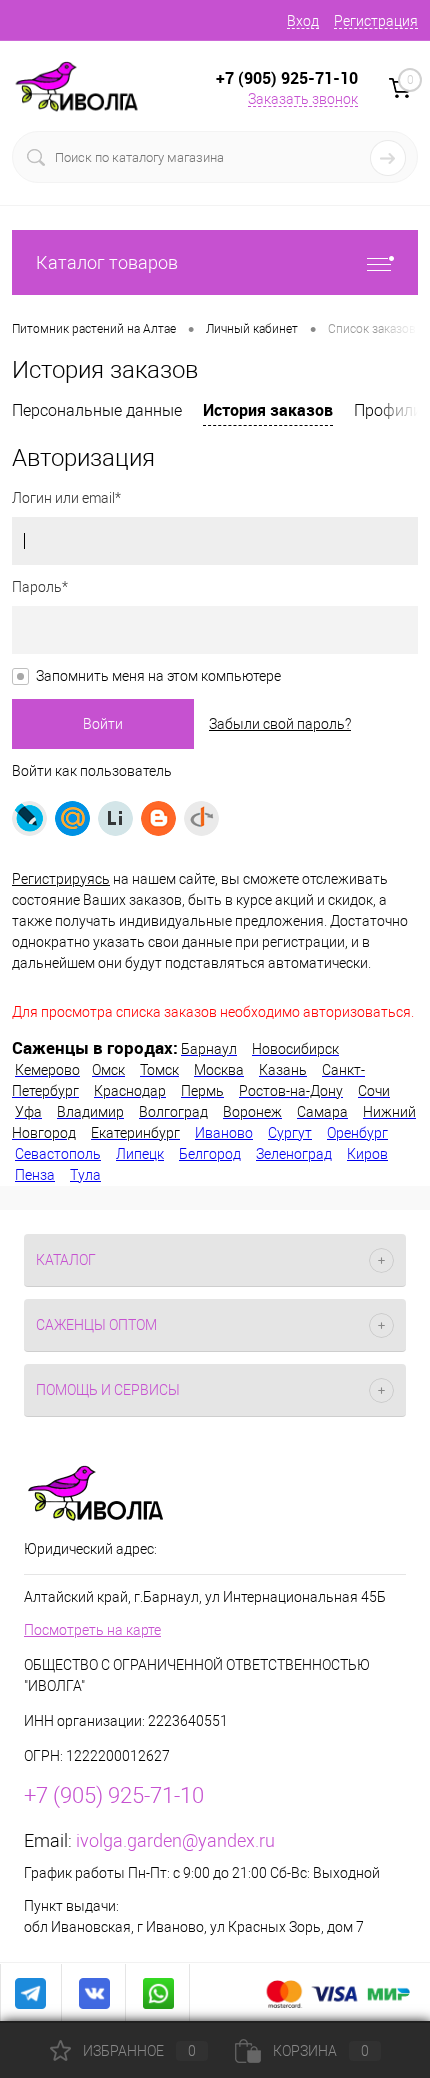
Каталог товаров (107, 262)
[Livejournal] (29, 818)
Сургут (290, 1133)
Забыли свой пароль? (280, 724)
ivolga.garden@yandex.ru (175, 1840)
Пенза (35, 1175)
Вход (303, 21)
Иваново (224, 1133)
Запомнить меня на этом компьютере (158, 676)
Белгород (210, 1154)
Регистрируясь (61, 879)
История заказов (268, 410)
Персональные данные (97, 410)
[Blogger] (158, 818)
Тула (85, 1175)
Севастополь (58, 1154)
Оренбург (357, 1133)
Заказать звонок (303, 99)
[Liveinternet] (115, 818)
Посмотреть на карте (92, 1630)
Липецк (140, 1154)
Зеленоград (294, 1154)
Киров (367, 1154)
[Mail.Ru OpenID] (72, 818)
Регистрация (376, 21)
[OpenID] (201, 818)
